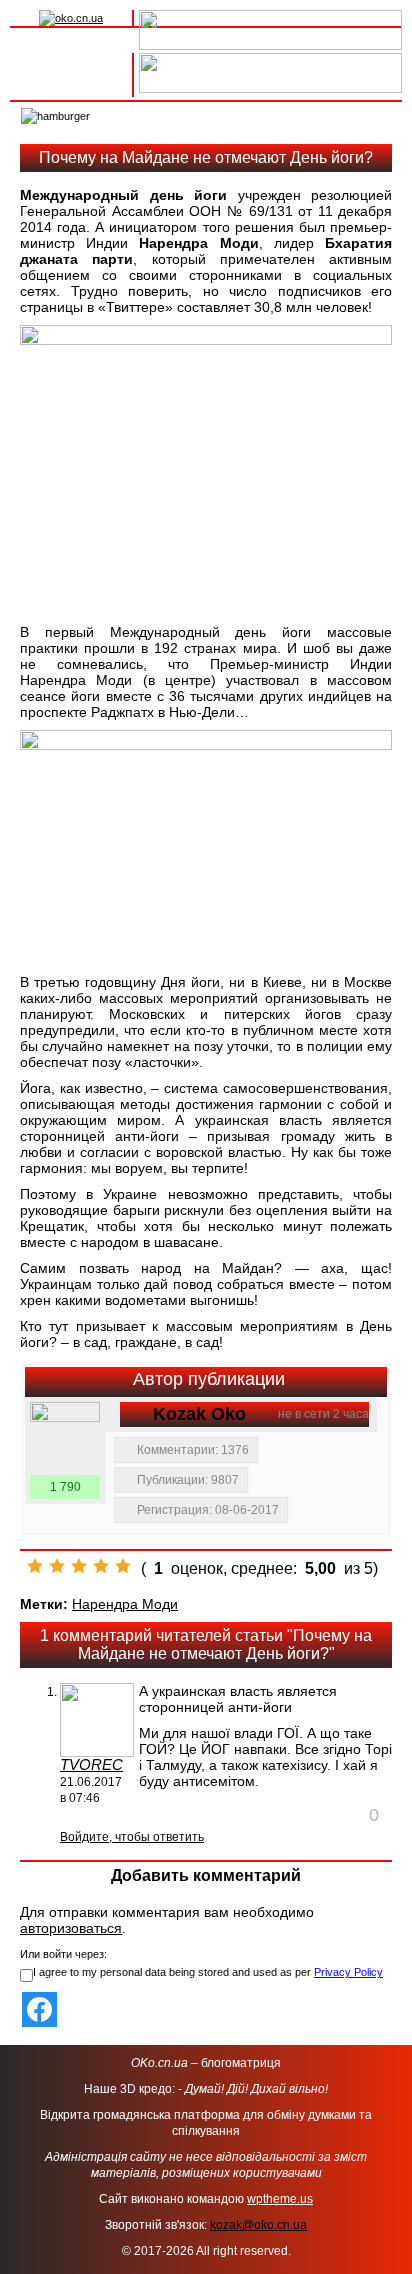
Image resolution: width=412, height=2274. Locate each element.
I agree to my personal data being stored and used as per (208, 1972)
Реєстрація (71, 85)
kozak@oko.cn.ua (258, 2225)
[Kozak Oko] (65, 1437)
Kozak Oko (199, 1414)
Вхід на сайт (71, 63)
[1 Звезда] (35, 1566)
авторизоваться (71, 1928)
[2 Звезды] (57, 1566)
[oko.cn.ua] (71, 18)
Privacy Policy (348, 1972)
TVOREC (91, 1764)
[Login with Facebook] (39, 2009)
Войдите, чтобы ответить (132, 1837)
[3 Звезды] (79, 1566)
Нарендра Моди (125, 1604)
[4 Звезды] (101, 1566)
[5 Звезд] (123, 1566)
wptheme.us (280, 2199)
